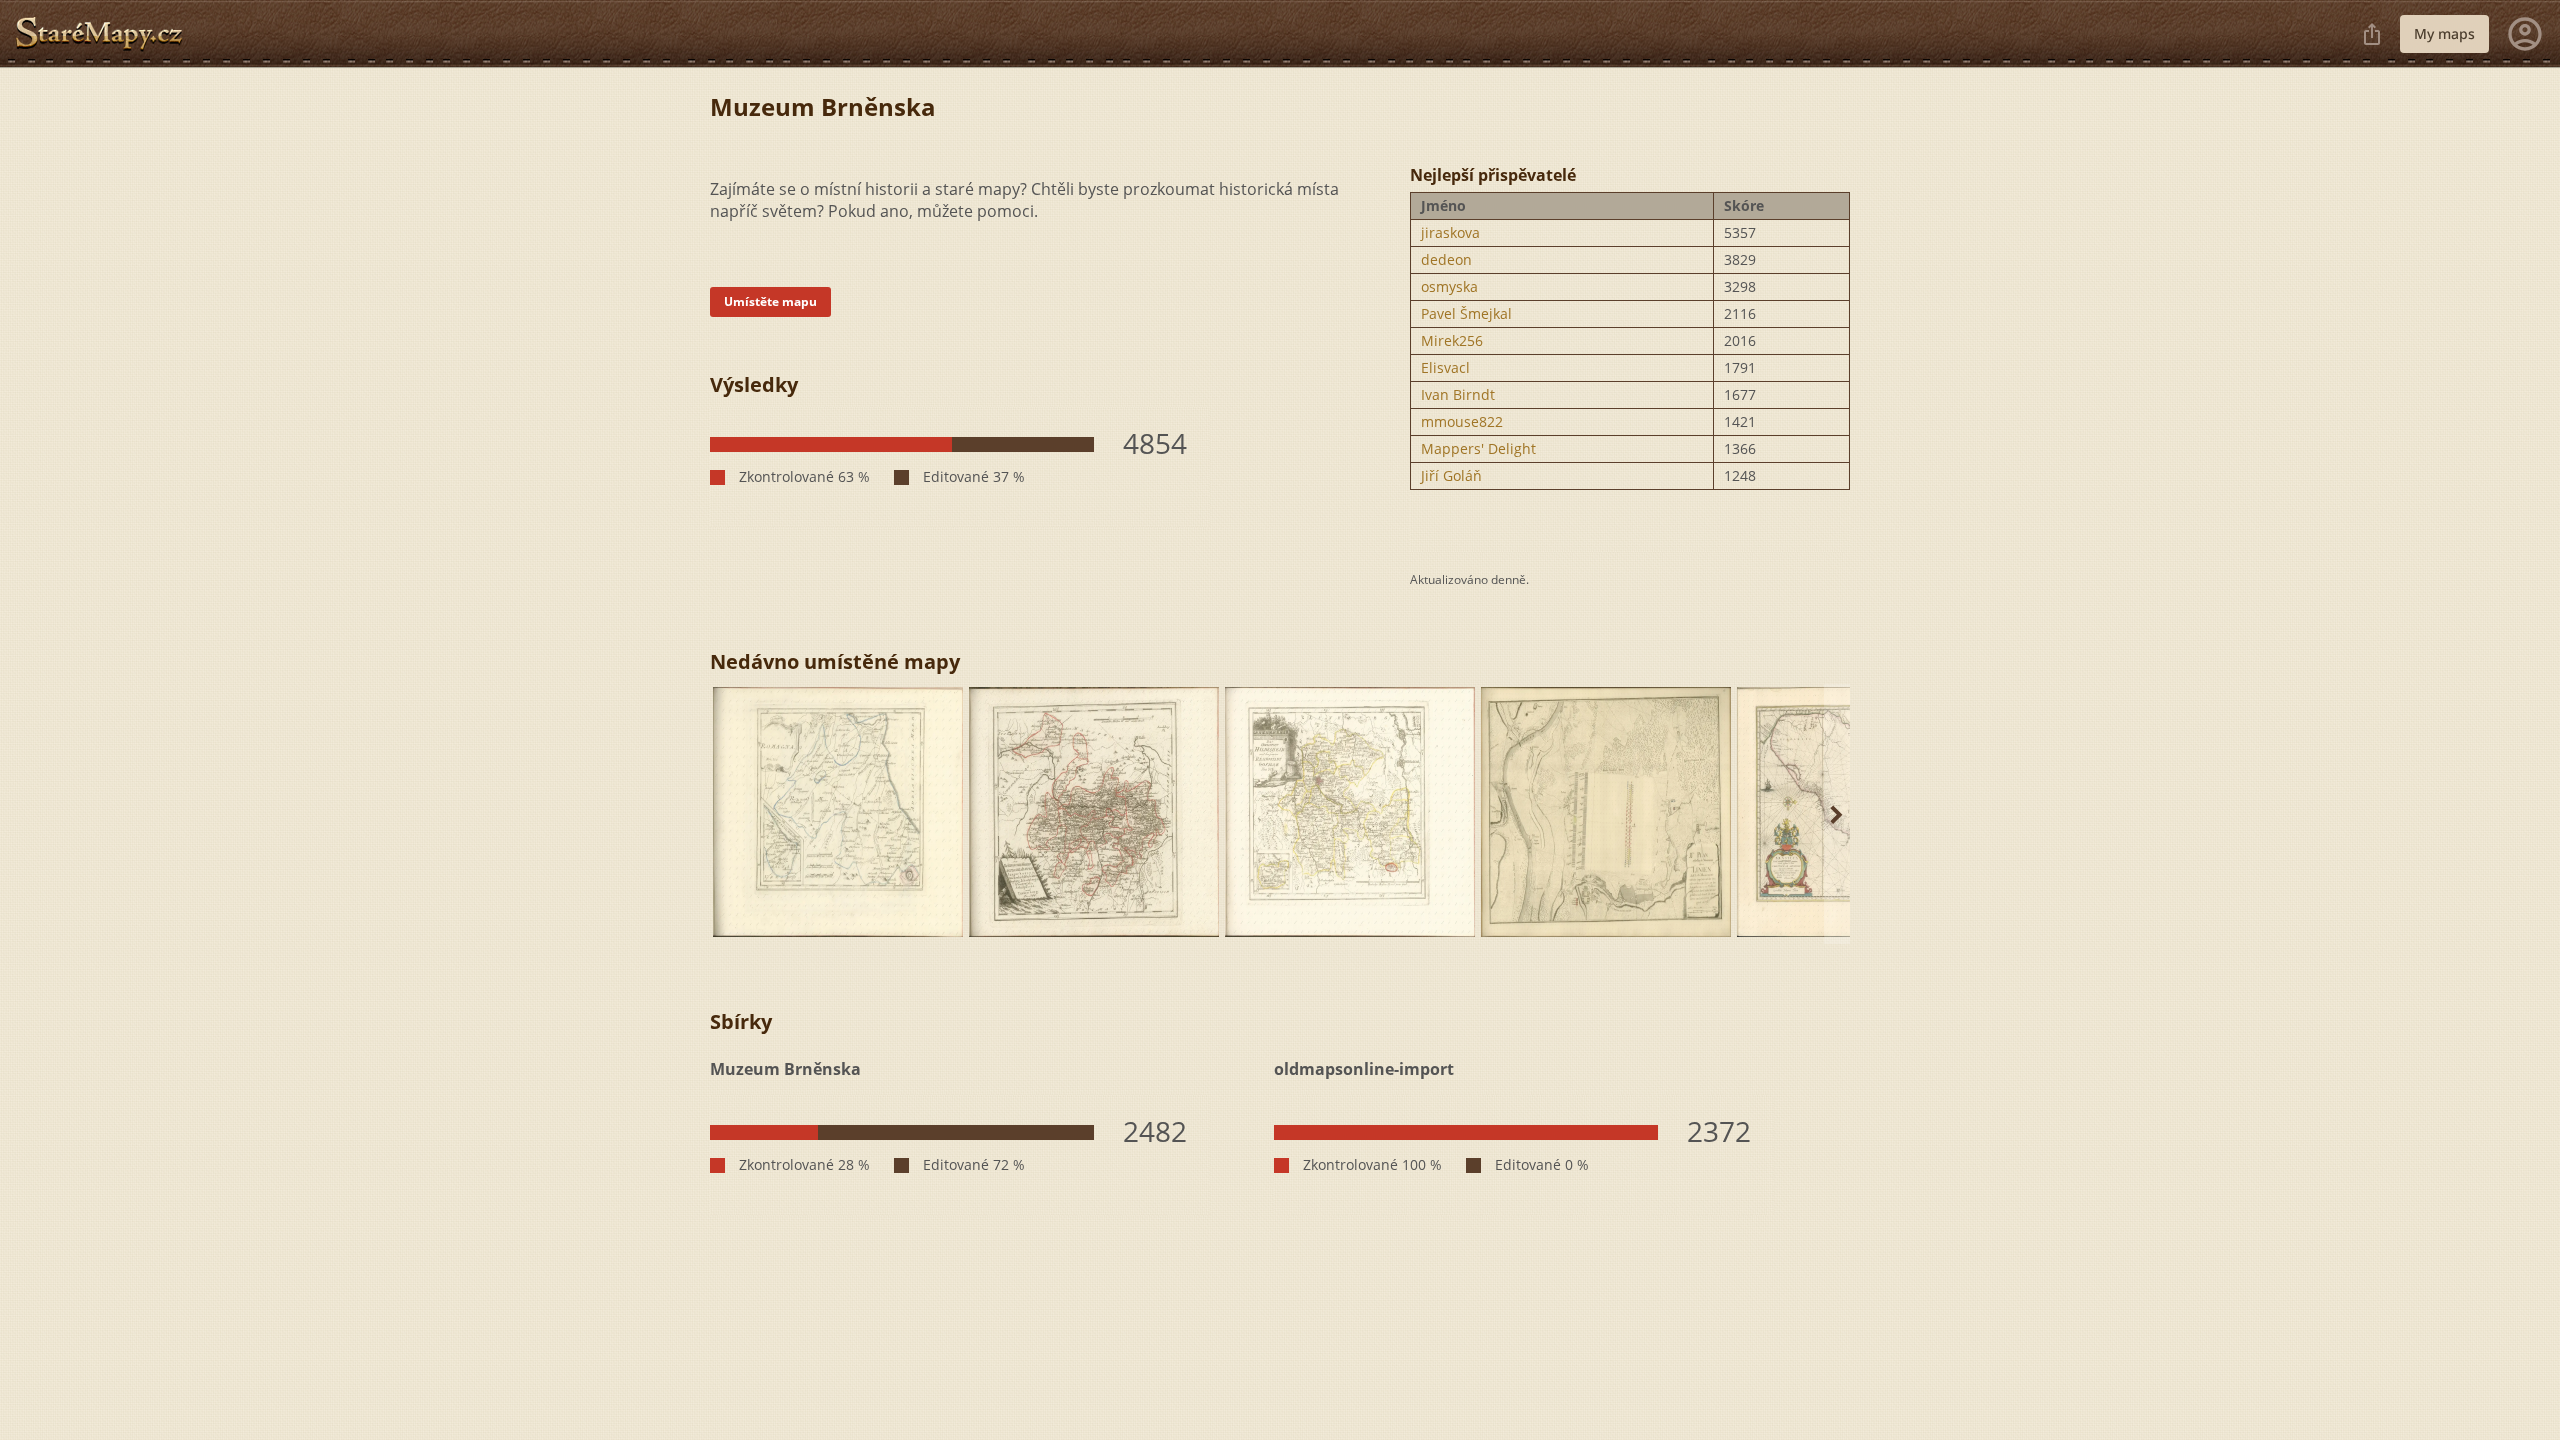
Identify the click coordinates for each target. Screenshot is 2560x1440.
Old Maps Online (107, 34)
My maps (2444, 33)
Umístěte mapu (770, 301)
